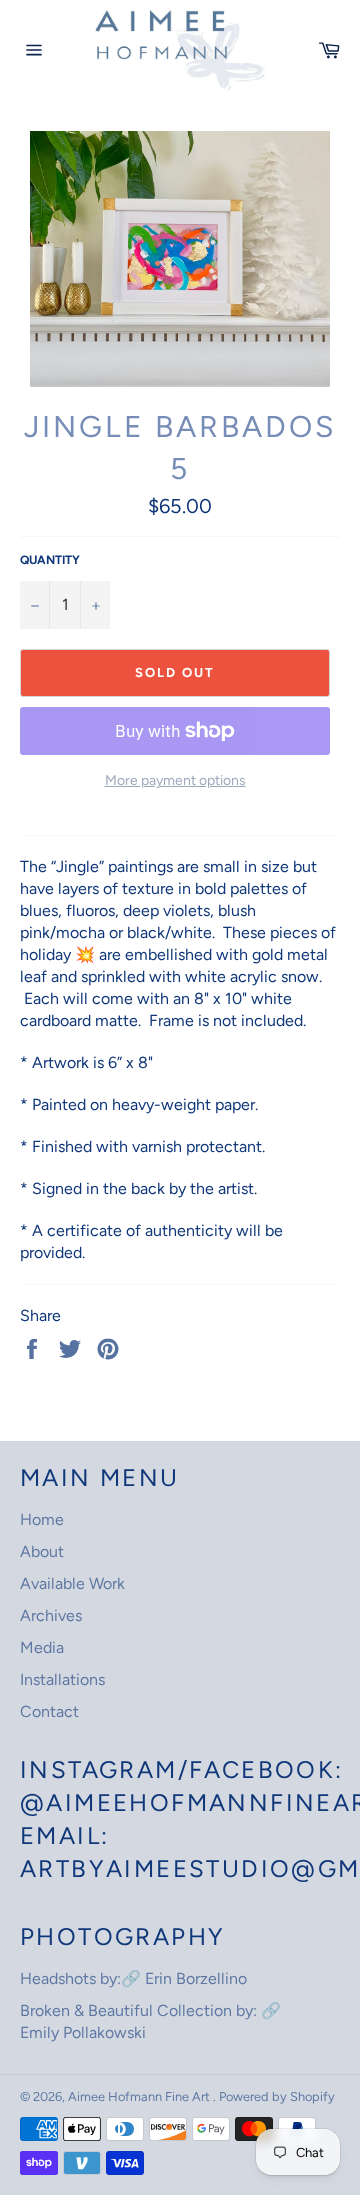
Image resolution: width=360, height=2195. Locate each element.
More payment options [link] (175, 780)
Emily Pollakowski (83, 2032)
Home (42, 1519)
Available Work (72, 1583)
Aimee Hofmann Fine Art (140, 2096)
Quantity (50, 560)
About (42, 1551)
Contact (49, 1711)
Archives (51, 1615)
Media (42, 1647)
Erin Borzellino (196, 1978)
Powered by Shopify (277, 2096)
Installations (62, 1679)
